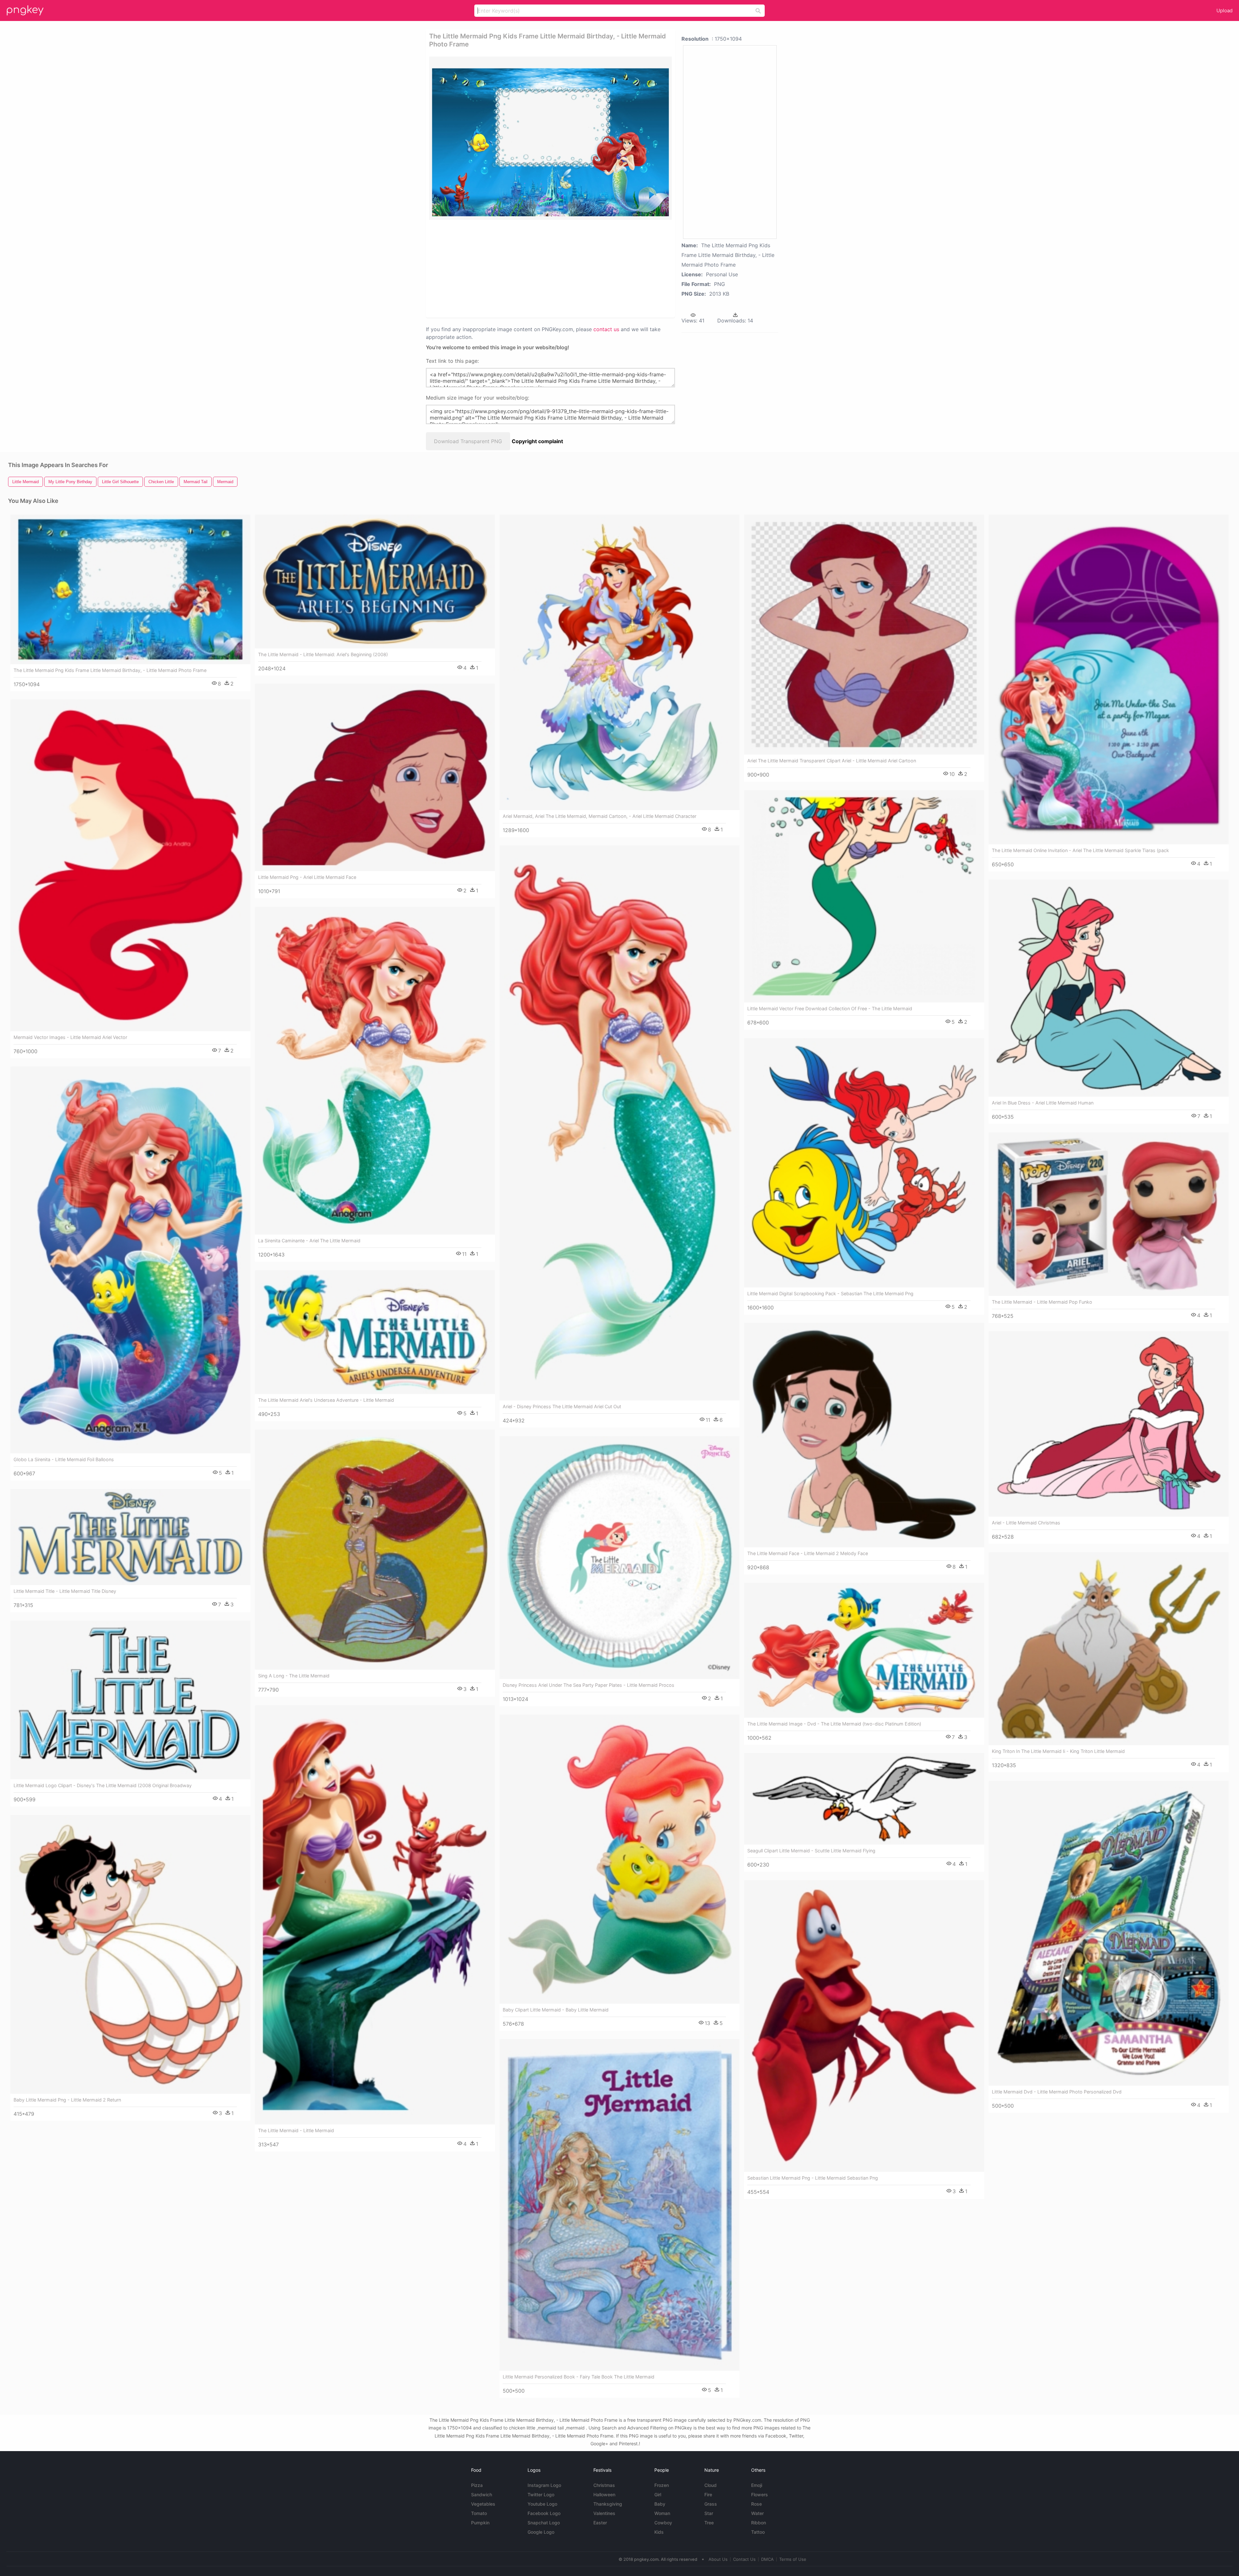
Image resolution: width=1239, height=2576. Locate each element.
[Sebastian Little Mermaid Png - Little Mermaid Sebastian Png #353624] (864, 2026)
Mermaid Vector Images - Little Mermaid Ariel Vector (70, 1037)
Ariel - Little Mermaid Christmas (1026, 1523)
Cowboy (663, 2523)
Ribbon (759, 2523)
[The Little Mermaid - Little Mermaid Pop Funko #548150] (1109, 1214)
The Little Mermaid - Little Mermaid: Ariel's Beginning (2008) (323, 654)
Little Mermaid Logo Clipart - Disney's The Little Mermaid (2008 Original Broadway (103, 1785)
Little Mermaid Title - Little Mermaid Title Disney (65, 1591)
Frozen (662, 2485)
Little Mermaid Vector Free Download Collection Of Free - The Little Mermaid (830, 1008)
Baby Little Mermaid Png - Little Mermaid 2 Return (67, 2100)
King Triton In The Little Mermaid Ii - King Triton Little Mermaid (1058, 1751)
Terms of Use (793, 2559)
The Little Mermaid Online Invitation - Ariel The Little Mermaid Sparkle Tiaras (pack (1080, 850)
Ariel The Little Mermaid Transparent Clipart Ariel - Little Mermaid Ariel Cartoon (832, 761)
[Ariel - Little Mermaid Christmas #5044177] (1109, 1424)
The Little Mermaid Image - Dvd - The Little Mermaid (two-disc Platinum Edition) (834, 1724)
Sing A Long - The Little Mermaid (294, 1676)
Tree (709, 2523)
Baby (660, 2504)
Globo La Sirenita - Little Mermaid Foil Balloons (64, 1459)
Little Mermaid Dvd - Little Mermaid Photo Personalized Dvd (1057, 2092)
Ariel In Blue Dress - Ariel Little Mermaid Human (1043, 1103)
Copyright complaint (537, 441)
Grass (711, 2504)
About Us (718, 2559)
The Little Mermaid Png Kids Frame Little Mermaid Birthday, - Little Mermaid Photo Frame (110, 670)
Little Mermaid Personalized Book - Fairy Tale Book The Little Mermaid (579, 2377)
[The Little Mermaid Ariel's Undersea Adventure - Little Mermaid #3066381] (375, 1332)
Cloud (710, 2485)
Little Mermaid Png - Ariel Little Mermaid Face (307, 877)
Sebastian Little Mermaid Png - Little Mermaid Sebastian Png (813, 2178)
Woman (662, 2513)
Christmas (604, 2485)
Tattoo (758, 2532)
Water (757, 2513)
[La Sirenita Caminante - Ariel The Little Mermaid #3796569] (375, 1071)
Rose (756, 2504)
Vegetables (483, 2504)
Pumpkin (480, 2523)
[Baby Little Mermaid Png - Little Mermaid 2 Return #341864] (130, 1954)
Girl (658, 2495)
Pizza (477, 2485)
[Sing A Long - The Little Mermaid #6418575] (375, 1550)
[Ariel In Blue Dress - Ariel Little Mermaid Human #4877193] (1109, 988)
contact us (606, 329)
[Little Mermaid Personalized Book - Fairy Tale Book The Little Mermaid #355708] (619, 2205)
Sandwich (482, 2495)
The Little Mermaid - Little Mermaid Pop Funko (1042, 1302)
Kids (659, 2532)
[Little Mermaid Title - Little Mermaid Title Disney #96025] (130, 1537)
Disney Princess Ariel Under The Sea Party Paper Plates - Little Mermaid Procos (589, 1685)
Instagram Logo (544, 2485)
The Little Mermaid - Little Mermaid (296, 2130)
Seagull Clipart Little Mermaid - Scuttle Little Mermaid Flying (811, 1851)
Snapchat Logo (544, 2523)
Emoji (757, 2485)
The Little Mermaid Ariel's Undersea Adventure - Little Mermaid (326, 1400)
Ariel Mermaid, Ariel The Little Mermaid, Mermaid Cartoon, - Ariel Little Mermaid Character (599, 816)
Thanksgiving (608, 2504)
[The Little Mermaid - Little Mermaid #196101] (375, 1915)
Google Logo (541, 2532)
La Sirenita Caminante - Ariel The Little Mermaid (309, 1241)
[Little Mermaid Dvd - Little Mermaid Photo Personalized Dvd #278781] (1109, 1933)
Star (709, 2513)
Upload (1224, 10)
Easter (600, 2523)
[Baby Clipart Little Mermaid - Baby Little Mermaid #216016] (619, 1859)
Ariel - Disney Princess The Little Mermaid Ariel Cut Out (562, 1406)
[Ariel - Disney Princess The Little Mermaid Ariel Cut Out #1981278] (619, 1123)
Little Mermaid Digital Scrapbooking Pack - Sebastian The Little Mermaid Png (830, 1293)
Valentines (604, 2513)
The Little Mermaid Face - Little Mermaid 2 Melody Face (808, 1553)
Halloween (604, 2495)
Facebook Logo (544, 2513)
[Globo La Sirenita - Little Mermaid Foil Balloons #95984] (130, 1260)
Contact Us (744, 2559)
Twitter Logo (541, 2495)
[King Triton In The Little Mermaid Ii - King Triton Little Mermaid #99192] (1109, 1649)
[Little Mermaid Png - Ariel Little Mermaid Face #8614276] (375, 777)
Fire (708, 2495)
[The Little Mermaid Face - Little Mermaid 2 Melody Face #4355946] (864, 1435)
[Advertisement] (542, 268)
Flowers (760, 2495)
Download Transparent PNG (468, 441)
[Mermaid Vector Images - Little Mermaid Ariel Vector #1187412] (130, 865)
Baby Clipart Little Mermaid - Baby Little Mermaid (556, 2010)
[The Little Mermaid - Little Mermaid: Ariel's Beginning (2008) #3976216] (375, 581)
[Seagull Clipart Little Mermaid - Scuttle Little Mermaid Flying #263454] (864, 1799)
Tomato (479, 2513)
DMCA (767, 2559)
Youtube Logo (542, 2504)
